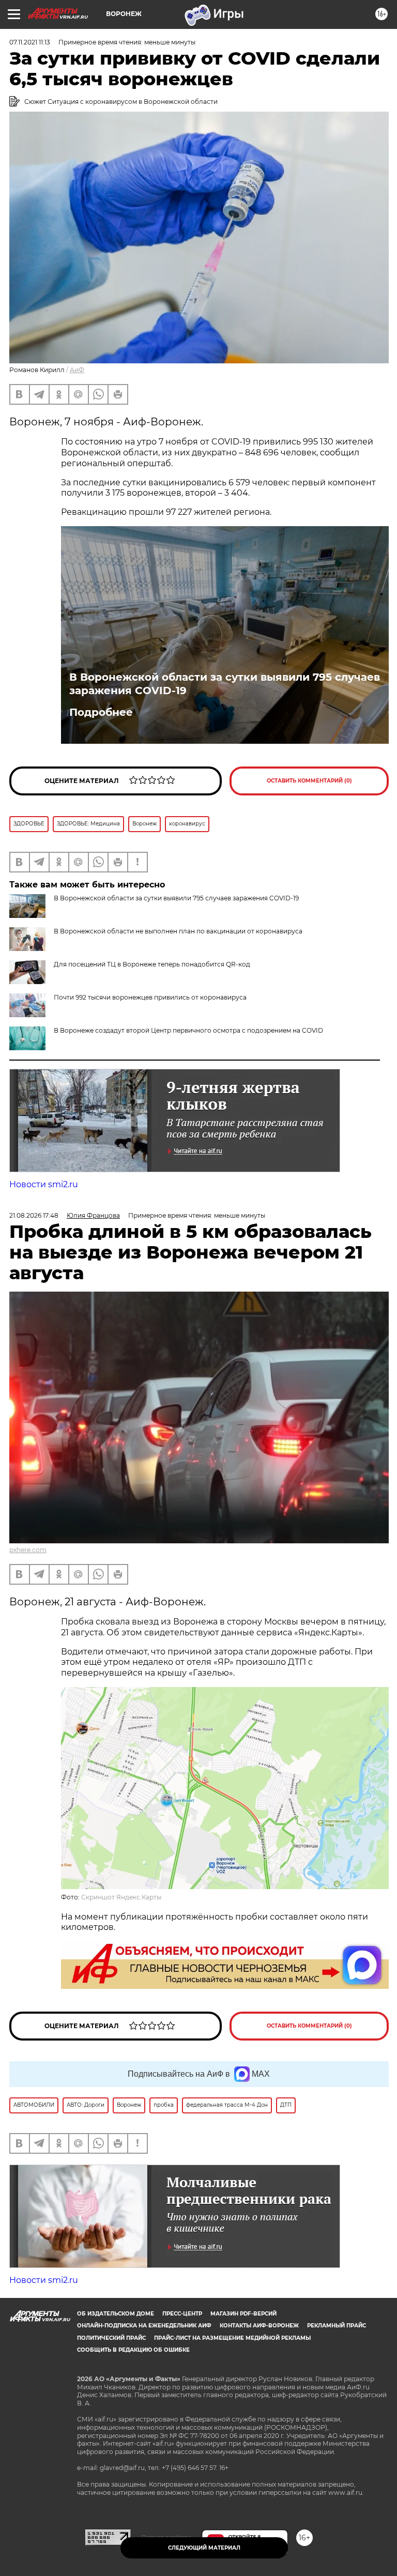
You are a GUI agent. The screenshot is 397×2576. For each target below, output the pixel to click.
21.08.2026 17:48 (34, 1215)
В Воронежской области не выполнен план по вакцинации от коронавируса (178, 931)
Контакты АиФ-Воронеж (259, 2326)
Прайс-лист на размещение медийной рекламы (232, 2338)
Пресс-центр (182, 2314)
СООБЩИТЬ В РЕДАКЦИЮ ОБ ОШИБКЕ (133, 2350)
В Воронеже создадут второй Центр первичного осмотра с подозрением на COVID (188, 1030)
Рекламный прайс (337, 2326)
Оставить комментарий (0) (309, 781)
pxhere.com (28, 1550)
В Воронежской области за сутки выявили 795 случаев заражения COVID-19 (225, 684)
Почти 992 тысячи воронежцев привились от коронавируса (150, 997)
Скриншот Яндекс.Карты (121, 1897)
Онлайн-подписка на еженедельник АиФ (144, 2326)
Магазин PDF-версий (243, 2314)
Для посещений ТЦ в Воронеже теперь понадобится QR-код (152, 964)
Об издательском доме (116, 2314)
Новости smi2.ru (44, 1184)
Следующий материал (204, 2548)
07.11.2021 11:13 (30, 42)
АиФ (77, 370)
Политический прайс (111, 2338)
